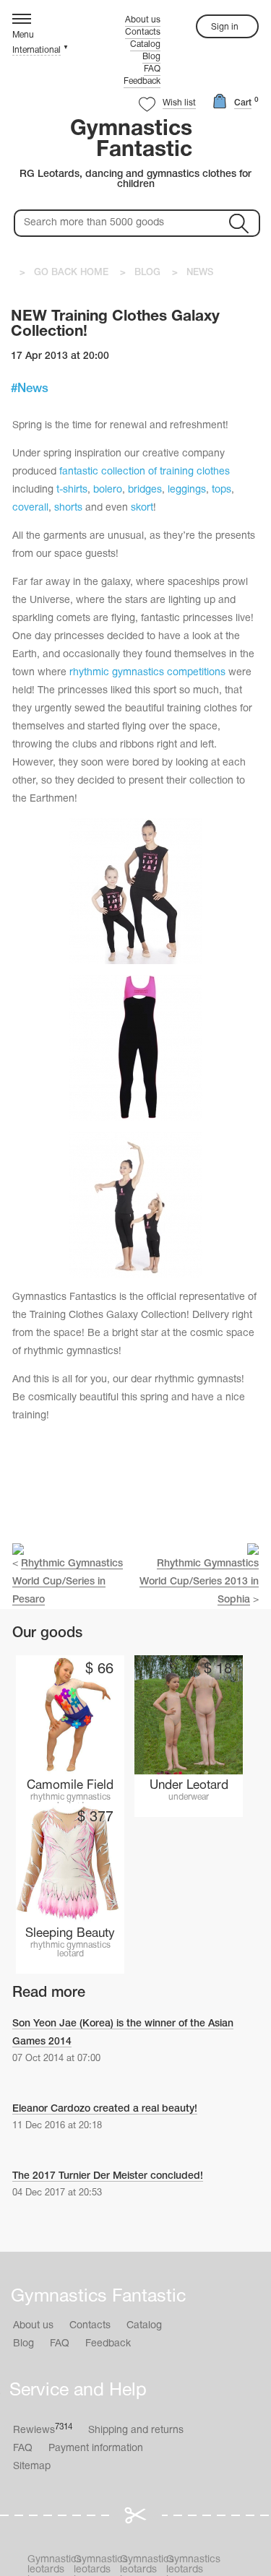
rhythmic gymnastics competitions (147, 673)
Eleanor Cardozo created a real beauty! (105, 2109)
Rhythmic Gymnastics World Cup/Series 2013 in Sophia (199, 1582)
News (33, 389)
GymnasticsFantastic (131, 140)
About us (143, 20)
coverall (30, 508)
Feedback (142, 81)
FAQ (152, 69)
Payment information (96, 2449)
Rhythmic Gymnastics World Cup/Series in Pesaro (68, 1582)
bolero (108, 490)
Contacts (143, 32)
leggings (187, 490)
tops (221, 490)
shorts (68, 508)
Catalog (145, 44)
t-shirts (72, 490)
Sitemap (32, 2467)
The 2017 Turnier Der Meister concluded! (108, 2176)
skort (142, 508)
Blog (151, 57)
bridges (145, 490)
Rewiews (43, 2430)
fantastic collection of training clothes (145, 472)
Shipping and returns (136, 2430)
